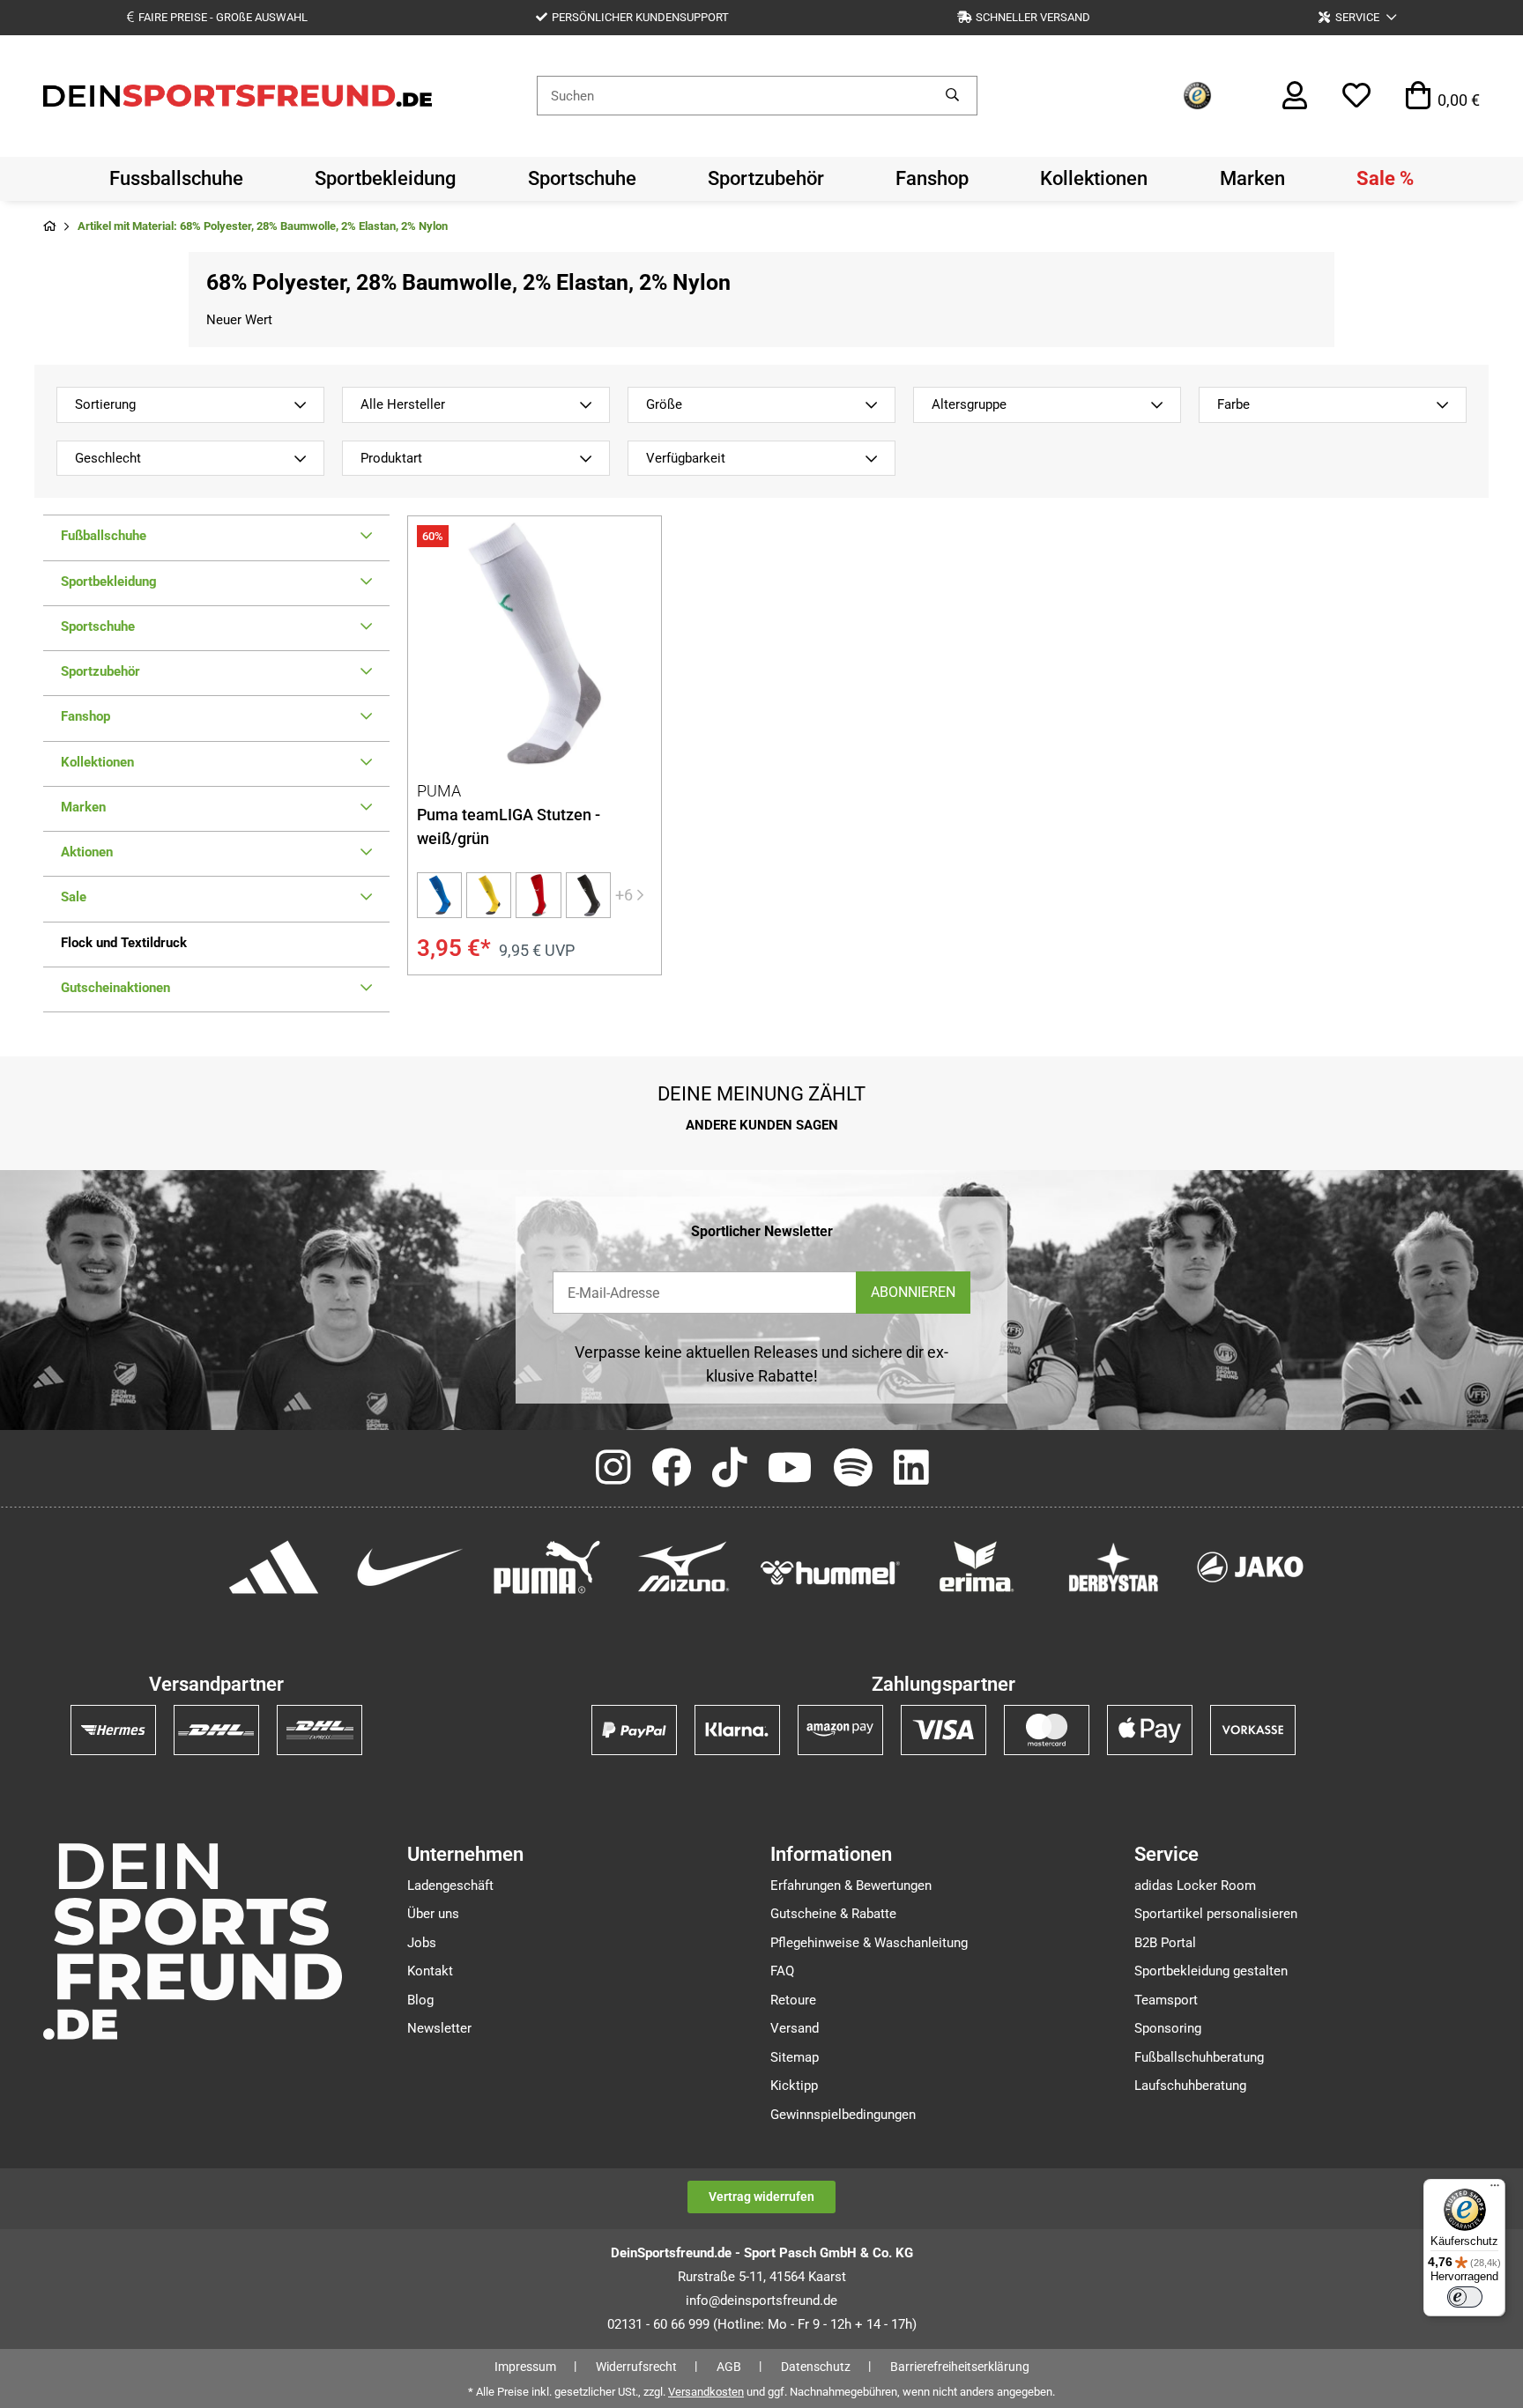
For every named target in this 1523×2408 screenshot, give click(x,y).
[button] (1357, 17)
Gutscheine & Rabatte (833, 1914)
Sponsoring (1168, 2028)
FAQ (782, 1971)
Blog (420, 2000)
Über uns (433, 1914)
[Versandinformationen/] (113, 1730)
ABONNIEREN (913, 1292)
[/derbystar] (1114, 1566)
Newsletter (439, 2028)
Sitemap (795, 2057)
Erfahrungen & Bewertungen (851, 1886)
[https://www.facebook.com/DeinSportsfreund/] (671, 1469)
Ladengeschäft (450, 1886)
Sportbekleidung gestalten (1211, 1971)
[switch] (1465, 2297)
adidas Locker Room (1195, 1886)
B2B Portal (1165, 1943)
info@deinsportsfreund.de (761, 2301)
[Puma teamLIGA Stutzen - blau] (439, 895)
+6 (624, 895)
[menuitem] (176, 179)
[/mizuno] (683, 1566)
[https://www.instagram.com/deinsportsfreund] (613, 1469)
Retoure (793, 2000)
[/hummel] (830, 1572)
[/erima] (977, 1566)
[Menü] (1495, 2189)
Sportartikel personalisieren (1216, 1914)
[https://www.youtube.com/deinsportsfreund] (790, 1469)
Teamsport (1166, 2000)
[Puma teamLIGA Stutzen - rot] (538, 895)
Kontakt (430, 1971)
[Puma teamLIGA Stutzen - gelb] (489, 895)
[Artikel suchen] (953, 96)
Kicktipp (794, 2086)
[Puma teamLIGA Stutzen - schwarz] (588, 895)
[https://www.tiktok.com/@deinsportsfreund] (729, 1469)
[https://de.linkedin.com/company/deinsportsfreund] (911, 1469)
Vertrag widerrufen (761, 2197)
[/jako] (1250, 1566)
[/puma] (547, 1566)
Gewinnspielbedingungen (843, 2115)
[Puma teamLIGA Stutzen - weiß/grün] (535, 643)
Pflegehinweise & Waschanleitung (869, 1943)
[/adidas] (274, 1566)
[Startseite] (49, 227)
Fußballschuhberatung (1199, 2057)
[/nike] (410, 1566)
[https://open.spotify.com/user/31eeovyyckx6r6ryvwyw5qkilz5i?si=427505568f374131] (853, 1469)
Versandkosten (706, 2392)
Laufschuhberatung (1190, 2086)
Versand (795, 2028)
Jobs (422, 1943)
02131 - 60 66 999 (658, 2324)
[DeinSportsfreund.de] (238, 94)
